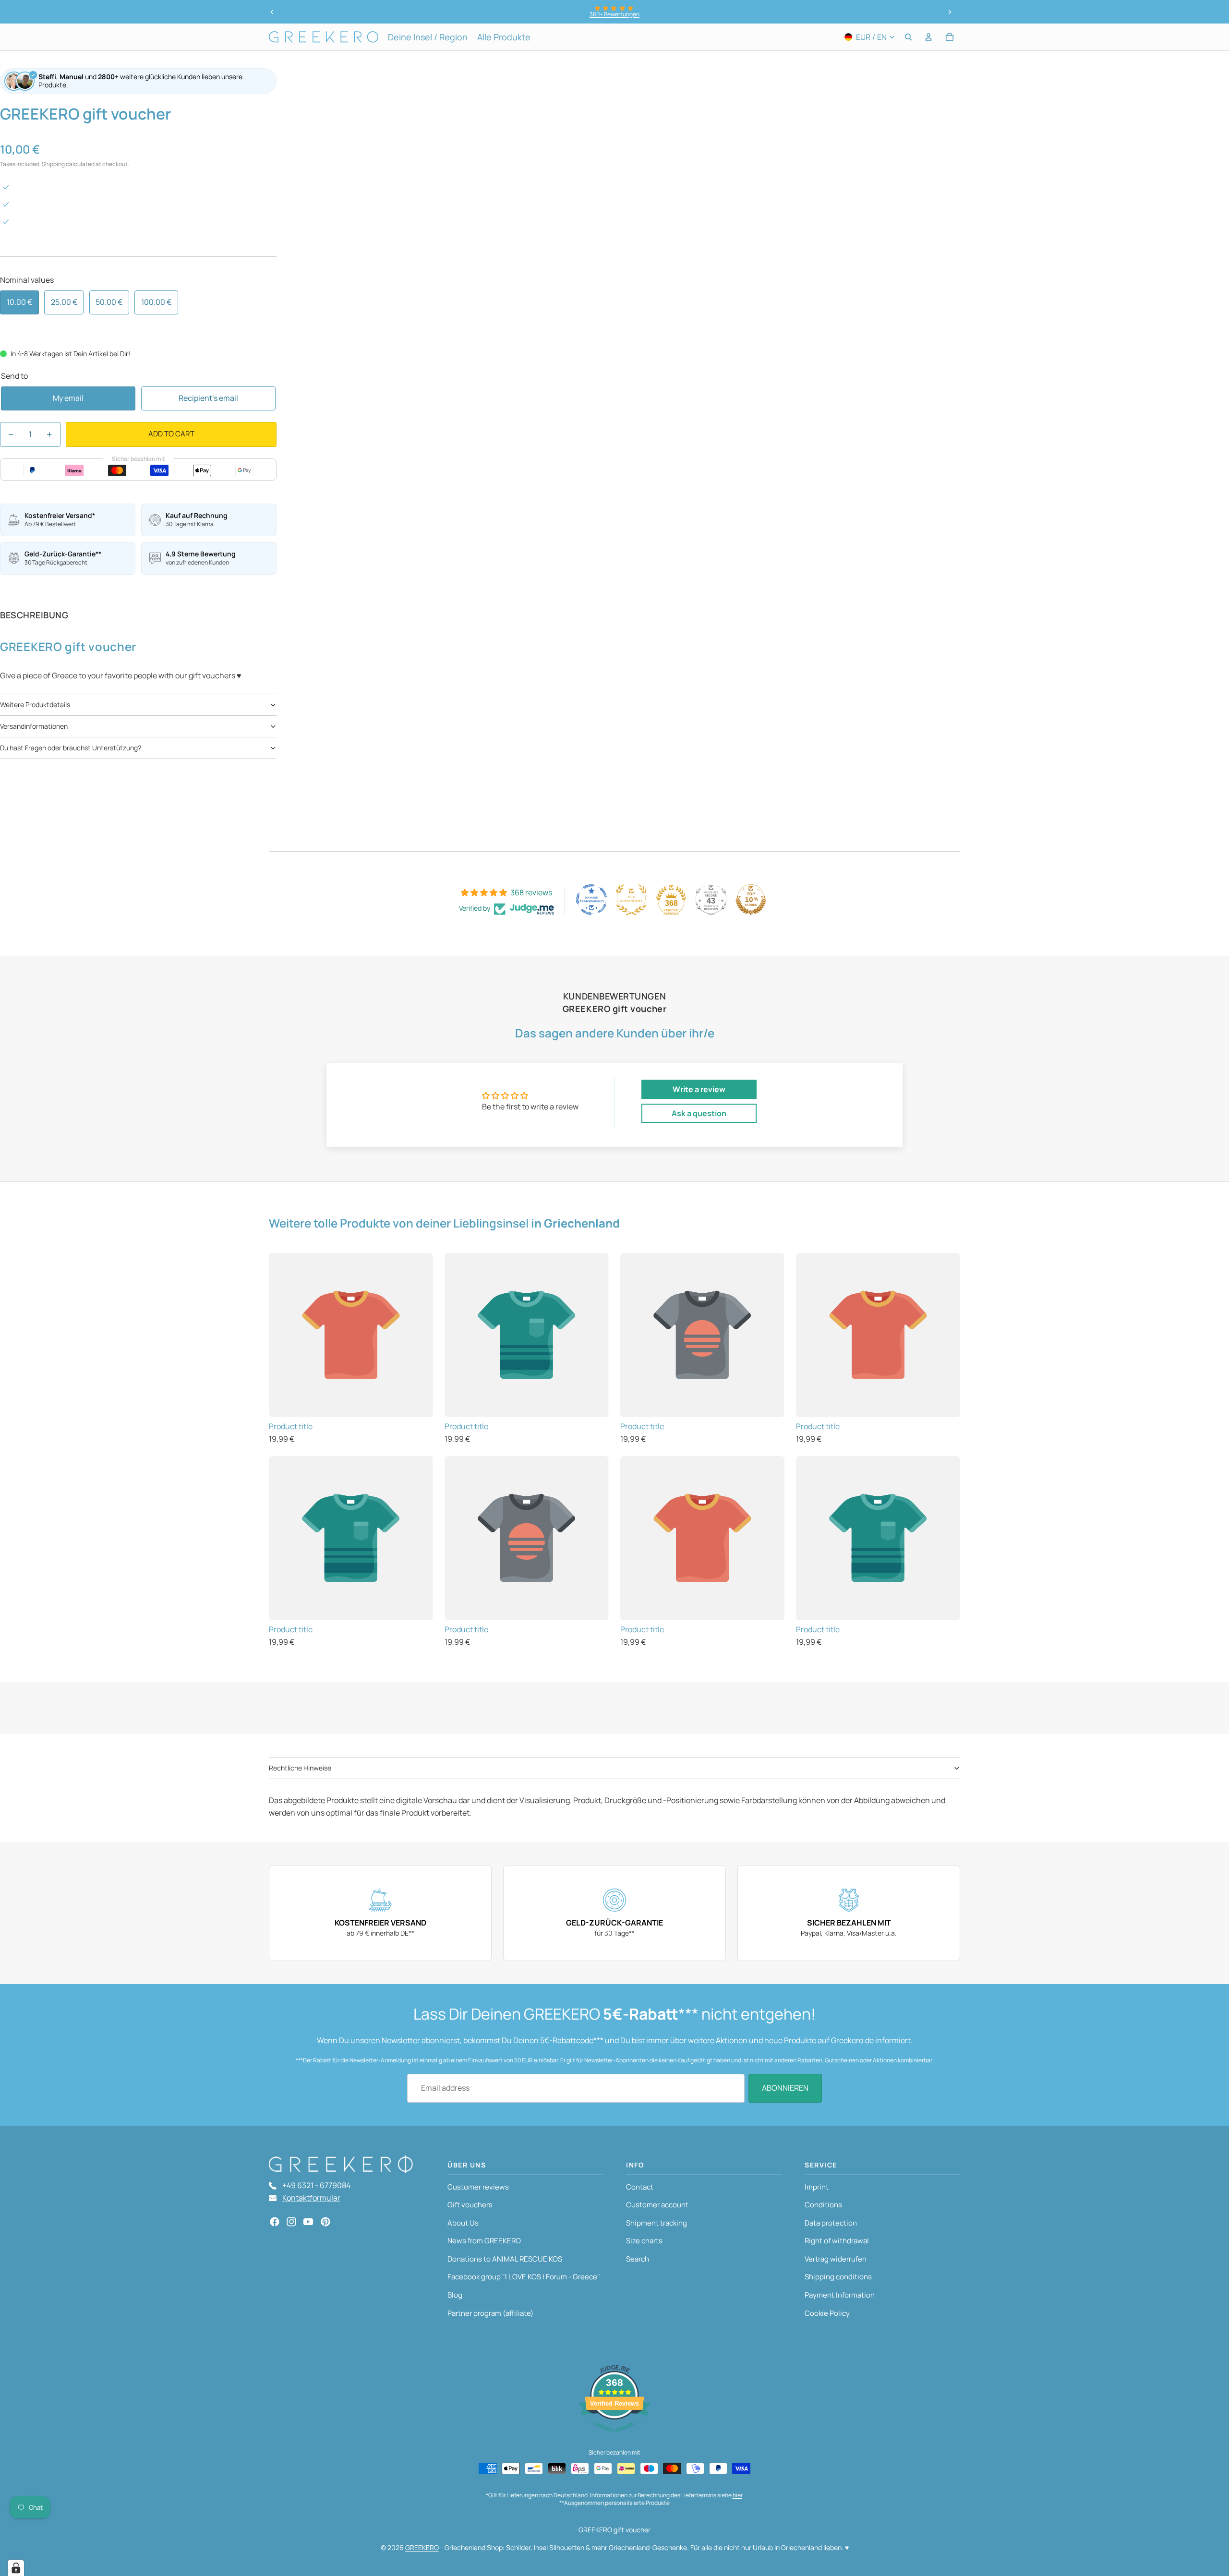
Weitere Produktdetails (35, 704)
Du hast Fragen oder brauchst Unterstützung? (71, 748)
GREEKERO (422, 2547)
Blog (455, 2295)
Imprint (817, 2187)
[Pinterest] (325, 2222)
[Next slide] (950, 12)
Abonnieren (785, 2088)
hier (737, 2495)
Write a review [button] (699, 1089)
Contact (640, 2187)
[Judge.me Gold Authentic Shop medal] (631, 900)
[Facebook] (275, 2222)
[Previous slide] (272, 12)
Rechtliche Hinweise (300, 1768)
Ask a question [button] (699, 1113)
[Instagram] (291, 2222)
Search (638, 2259)
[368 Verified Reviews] (614, 2436)
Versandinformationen (34, 726)
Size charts (644, 2241)
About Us (463, 2223)
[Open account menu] (928, 37)
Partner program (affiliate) (490, 2313)
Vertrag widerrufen (836, 2259)
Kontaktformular (311, 2198)
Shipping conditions (838, 2277)
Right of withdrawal (837, 2241)
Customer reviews (478, 2187)
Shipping (53, 164)
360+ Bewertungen (614, 14)
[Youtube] (308, 2222)
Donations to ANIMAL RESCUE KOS (505, 2259)
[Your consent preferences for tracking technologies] (16, 2568)
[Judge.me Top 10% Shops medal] (751, 900)
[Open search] (908, 37)
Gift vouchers (470, 2205)
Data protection (831, 2223)
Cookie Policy (827, 2313)
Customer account (657, 2205)
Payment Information (840, 2295)
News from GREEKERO (484, 2241)
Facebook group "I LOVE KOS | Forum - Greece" (524, 2277)
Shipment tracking (657, 2223)
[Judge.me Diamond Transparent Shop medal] (591, 900)
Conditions (823, 2205)
